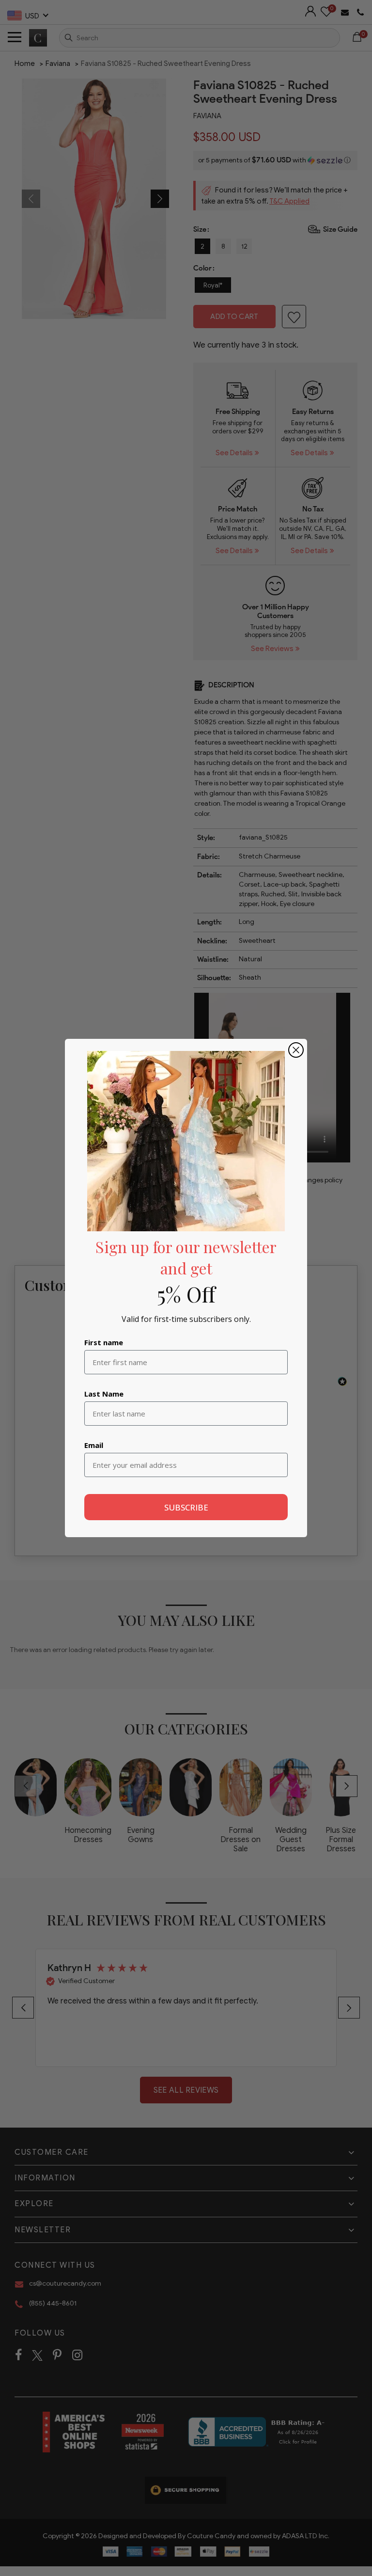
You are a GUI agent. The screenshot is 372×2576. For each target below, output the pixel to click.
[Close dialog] (296, 1050)
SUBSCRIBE (186, 1507)
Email (94, 1445)
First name (104, 1342)
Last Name (104, 1394)
